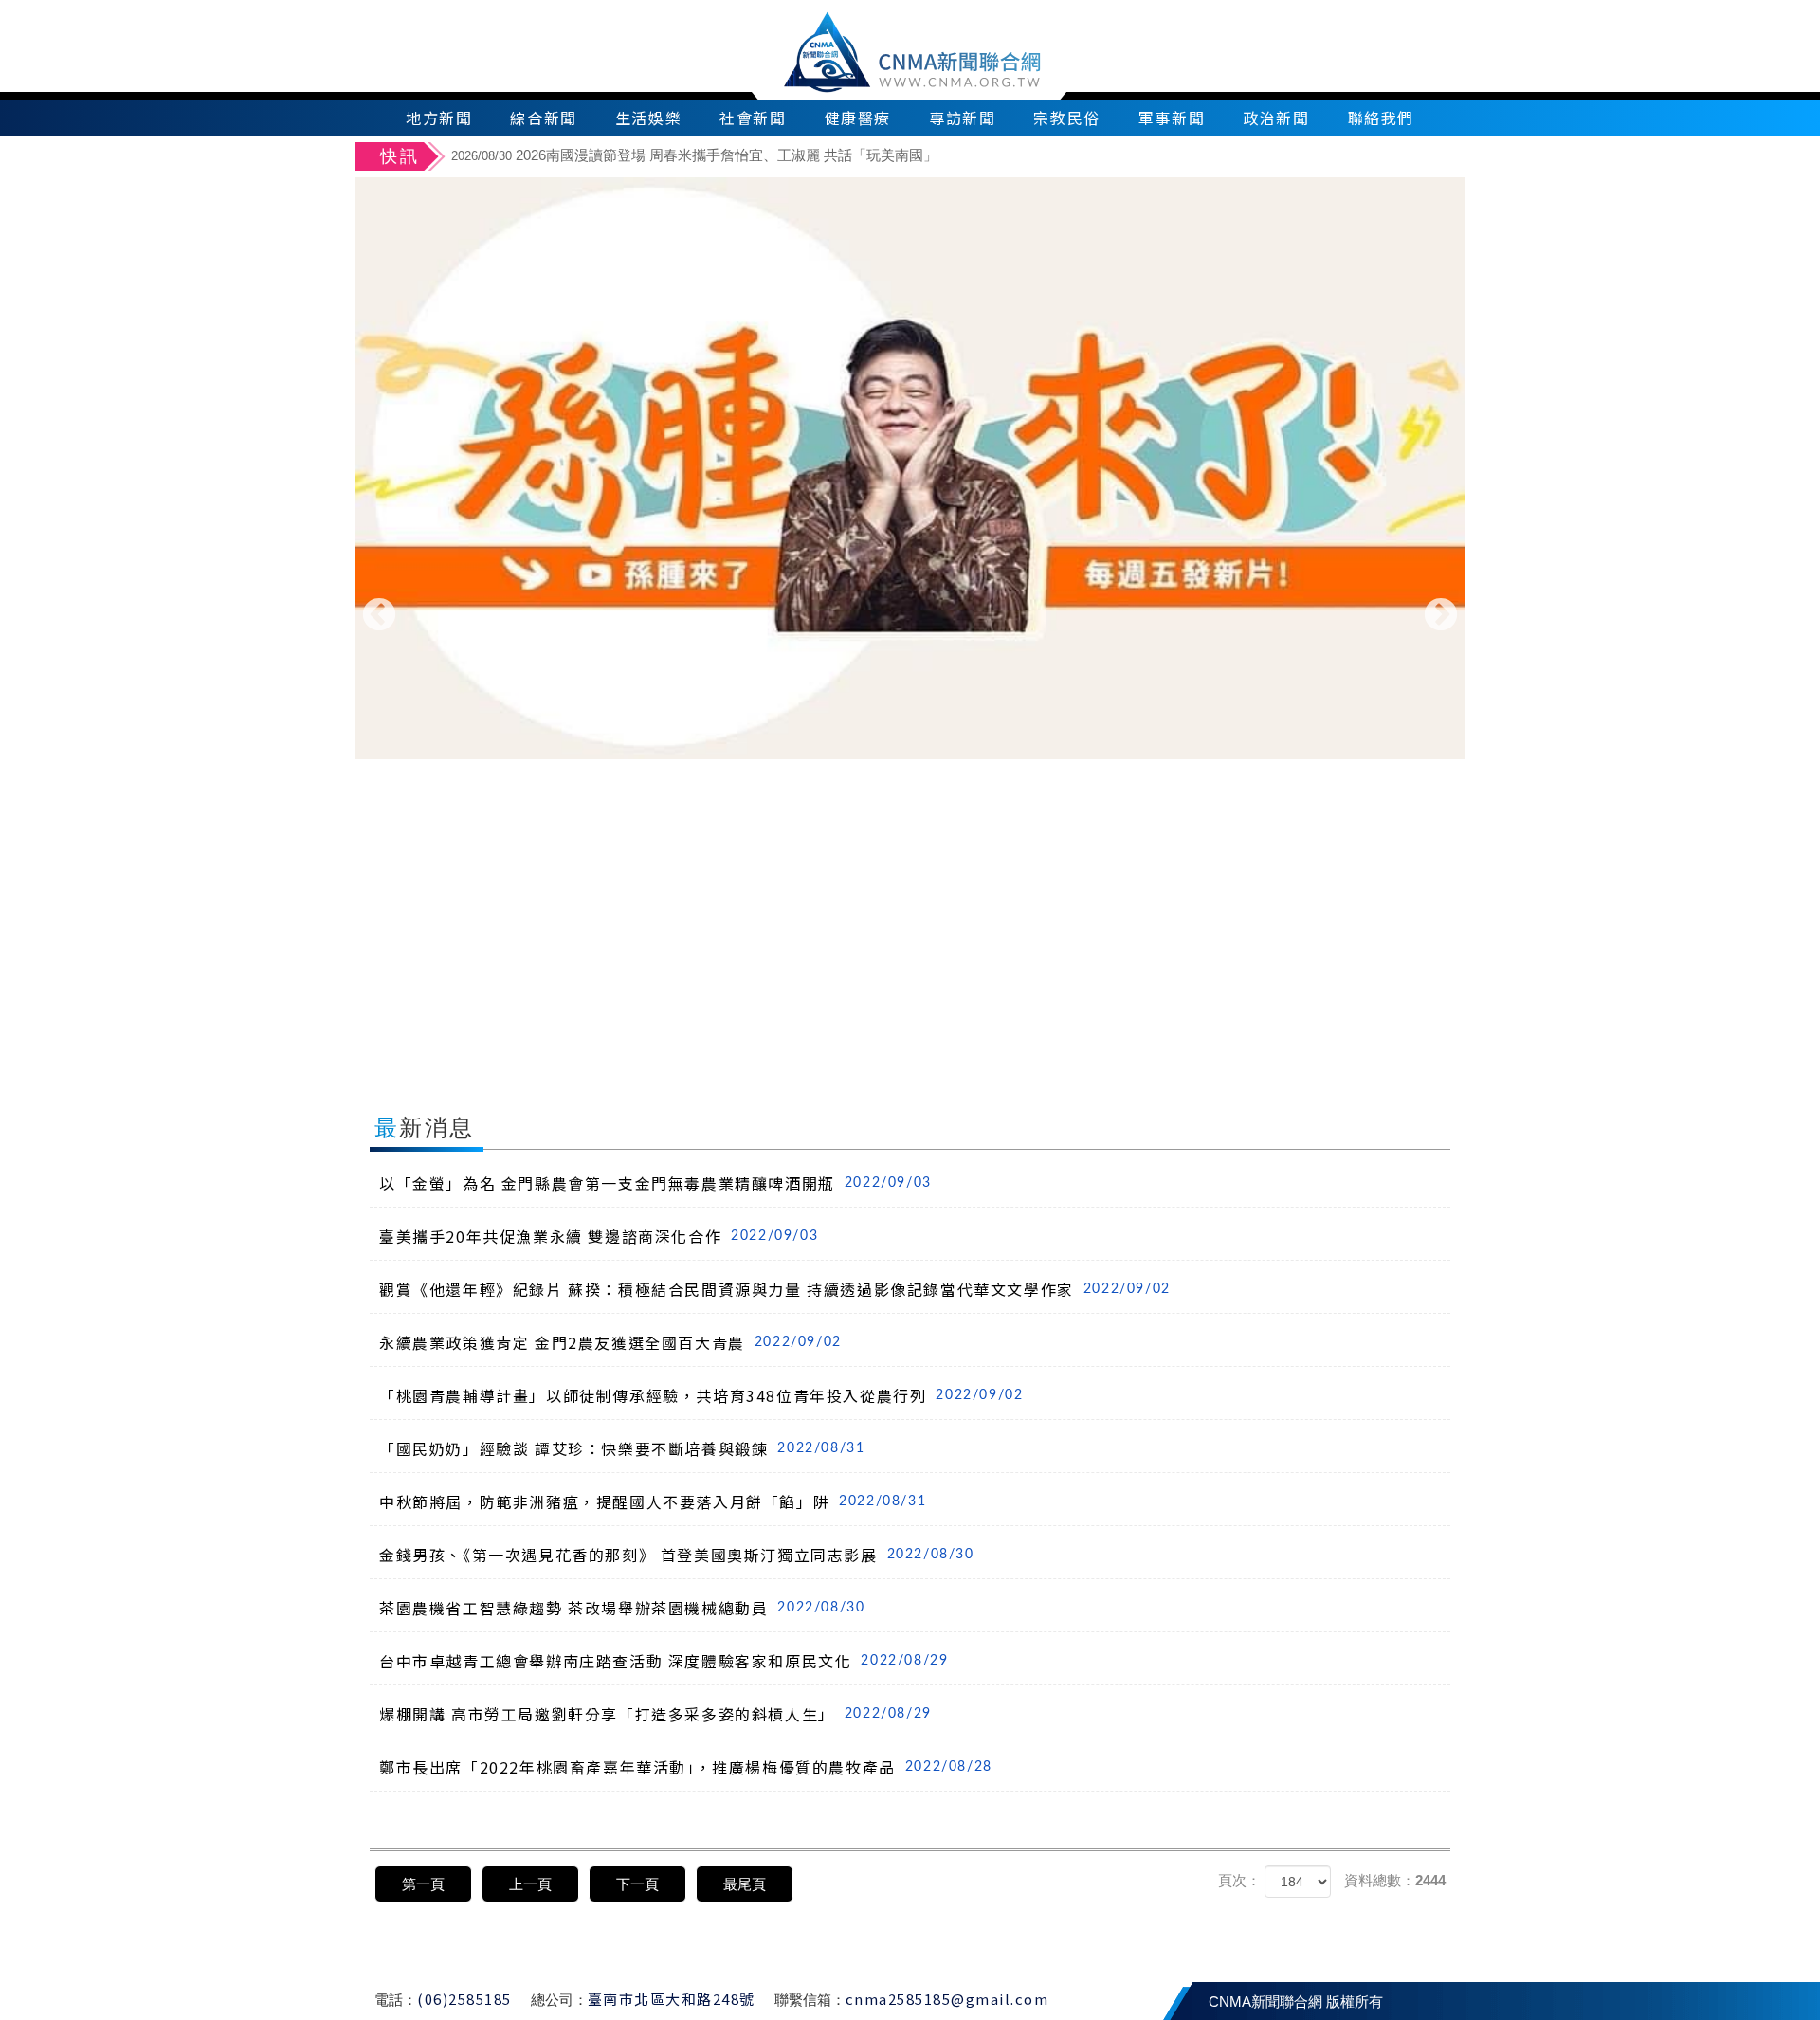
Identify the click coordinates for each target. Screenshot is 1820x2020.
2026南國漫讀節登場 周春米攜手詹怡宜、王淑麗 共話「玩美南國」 (694, 155)
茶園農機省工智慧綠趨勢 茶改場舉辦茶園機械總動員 (622, 1608)
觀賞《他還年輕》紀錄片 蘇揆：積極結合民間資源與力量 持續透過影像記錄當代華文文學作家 (775, 1289)
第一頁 (423, 1884)
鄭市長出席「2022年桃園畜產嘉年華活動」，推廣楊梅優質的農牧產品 (686, 1767)
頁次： (1239, 1880)
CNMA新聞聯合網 (910, 50)
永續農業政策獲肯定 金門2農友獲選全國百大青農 (610, 1342)
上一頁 (530, 1884)
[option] (955, 158)
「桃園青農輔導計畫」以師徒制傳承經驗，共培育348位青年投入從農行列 (701, 1395)
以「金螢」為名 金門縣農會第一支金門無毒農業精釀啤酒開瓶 (655, 1183)
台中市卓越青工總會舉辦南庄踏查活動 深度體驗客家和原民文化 (664, 1661)
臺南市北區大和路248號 (672, 1999)
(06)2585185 (464, 1999)
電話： (396, 2000)
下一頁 (637, 1884)
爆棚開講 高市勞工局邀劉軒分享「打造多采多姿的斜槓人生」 (655, 1714)
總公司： (559, 2000)
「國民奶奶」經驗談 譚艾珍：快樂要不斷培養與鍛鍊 (622, 1448)
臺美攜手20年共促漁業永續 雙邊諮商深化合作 (599, 1236)
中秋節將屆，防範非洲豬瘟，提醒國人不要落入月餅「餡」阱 (653, 1501)
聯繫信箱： (810, 2000)
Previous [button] (379, 616)
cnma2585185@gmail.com (947, 1999)
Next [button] (1441, 616)
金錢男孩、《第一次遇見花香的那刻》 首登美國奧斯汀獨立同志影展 (677, 1555)
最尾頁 (745, 1884)
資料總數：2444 (1395, 1880)
